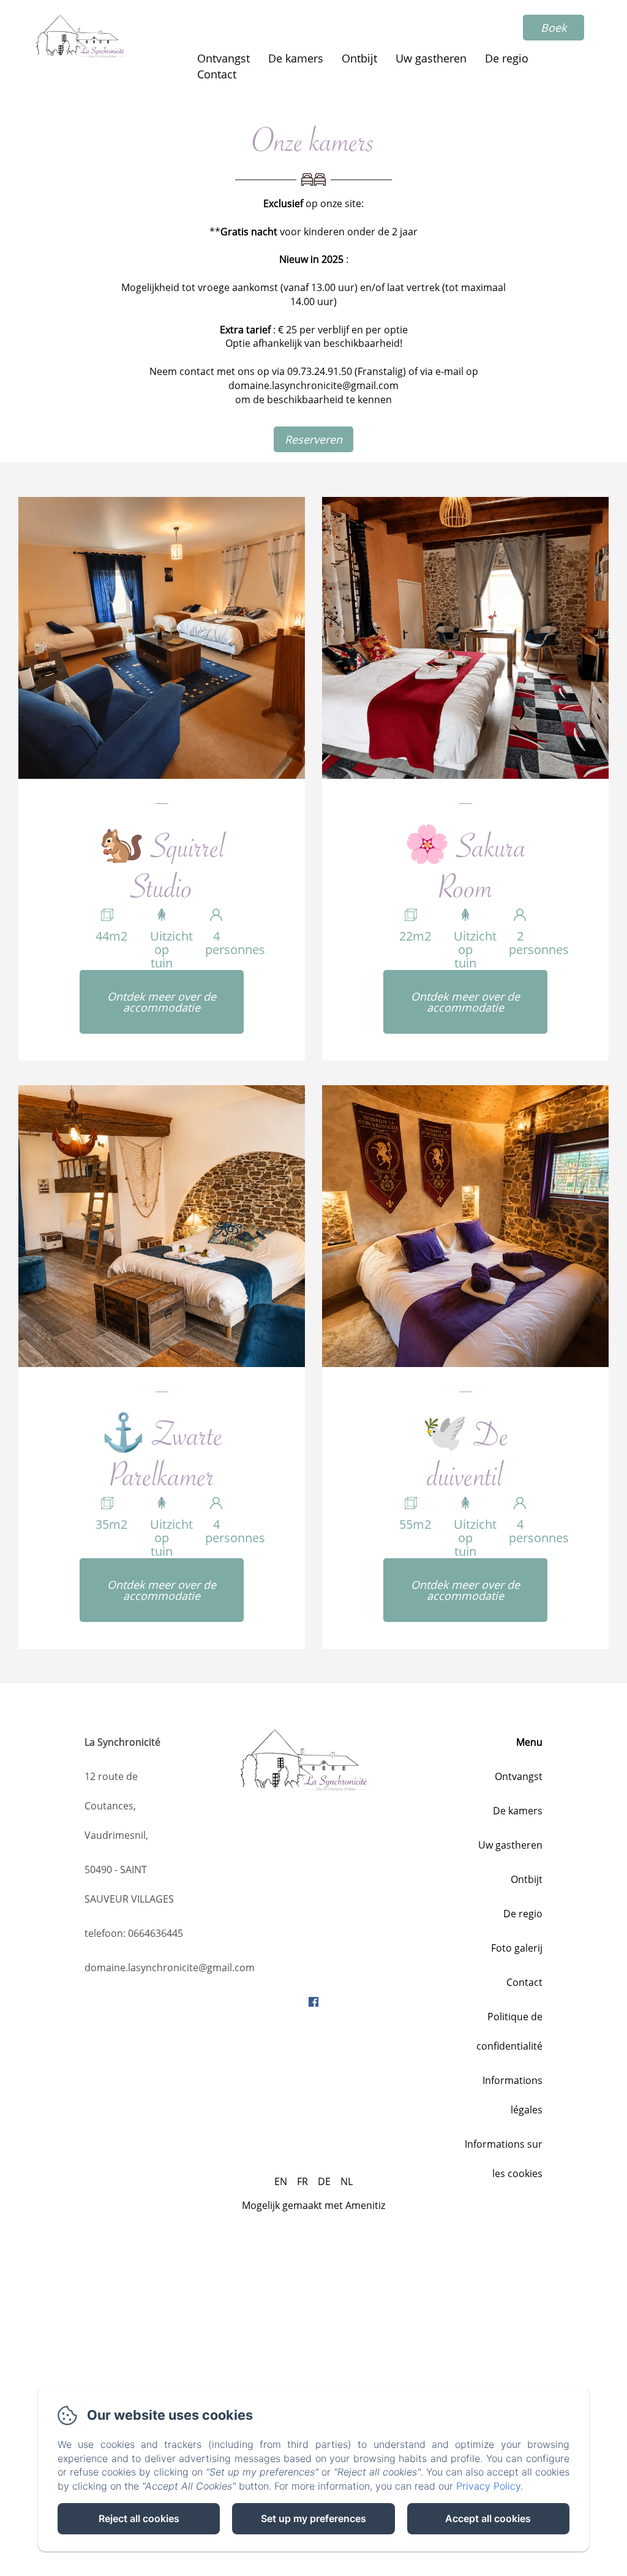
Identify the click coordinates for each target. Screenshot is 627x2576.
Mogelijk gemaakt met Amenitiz (313, 2205)
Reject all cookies (139, 2518)
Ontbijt (359, 58)
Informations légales (512, 2095)
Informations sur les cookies (504, 2159)
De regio (507, 58)
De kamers (296, 58)
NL (347, 2181)
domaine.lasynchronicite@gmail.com (170, 1968)
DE (324, 2181)
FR (302, 2181)
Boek (554, 28)
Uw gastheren (431, 58)
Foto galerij (517, 1948)
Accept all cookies (488, 2518)
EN (281, 2181)
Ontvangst (223, 58)
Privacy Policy (488, 2486)
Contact (217, 74)
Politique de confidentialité (509, 2031)
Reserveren (313, 439)
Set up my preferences (313, 2518)
